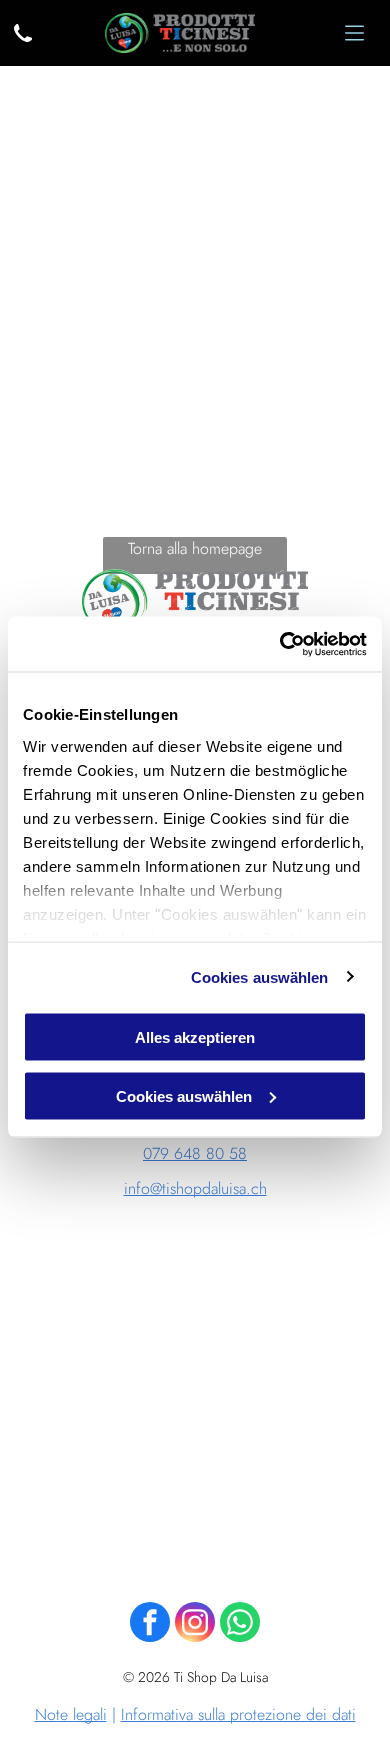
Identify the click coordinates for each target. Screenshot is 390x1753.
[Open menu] (354, 33)
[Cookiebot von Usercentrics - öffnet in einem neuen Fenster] (280, 644)
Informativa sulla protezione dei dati (238, 1714)
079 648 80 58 (195, 1153)
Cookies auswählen (260, 976)
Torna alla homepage (195, 548)
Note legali (71, 1714)
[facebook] (150, 1624)
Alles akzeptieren (195, 1037)
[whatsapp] (240, 1624)
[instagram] (195, 1624)
